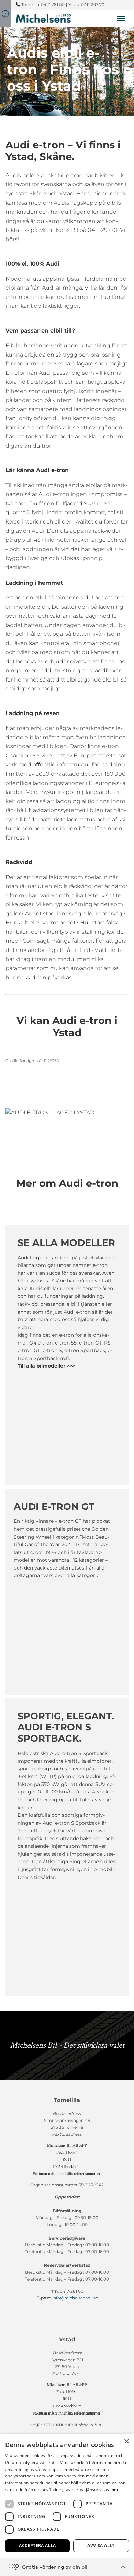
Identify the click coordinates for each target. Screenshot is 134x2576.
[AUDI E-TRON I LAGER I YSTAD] (67, 1113)
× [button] (126, 2442)
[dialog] (67, 2505)
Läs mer (110, 2490)
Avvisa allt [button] (101, 2546)
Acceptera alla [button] (37, 2546)
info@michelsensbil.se (75, 2298)
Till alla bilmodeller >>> (46, 1366)
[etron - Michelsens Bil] (43, 18)
